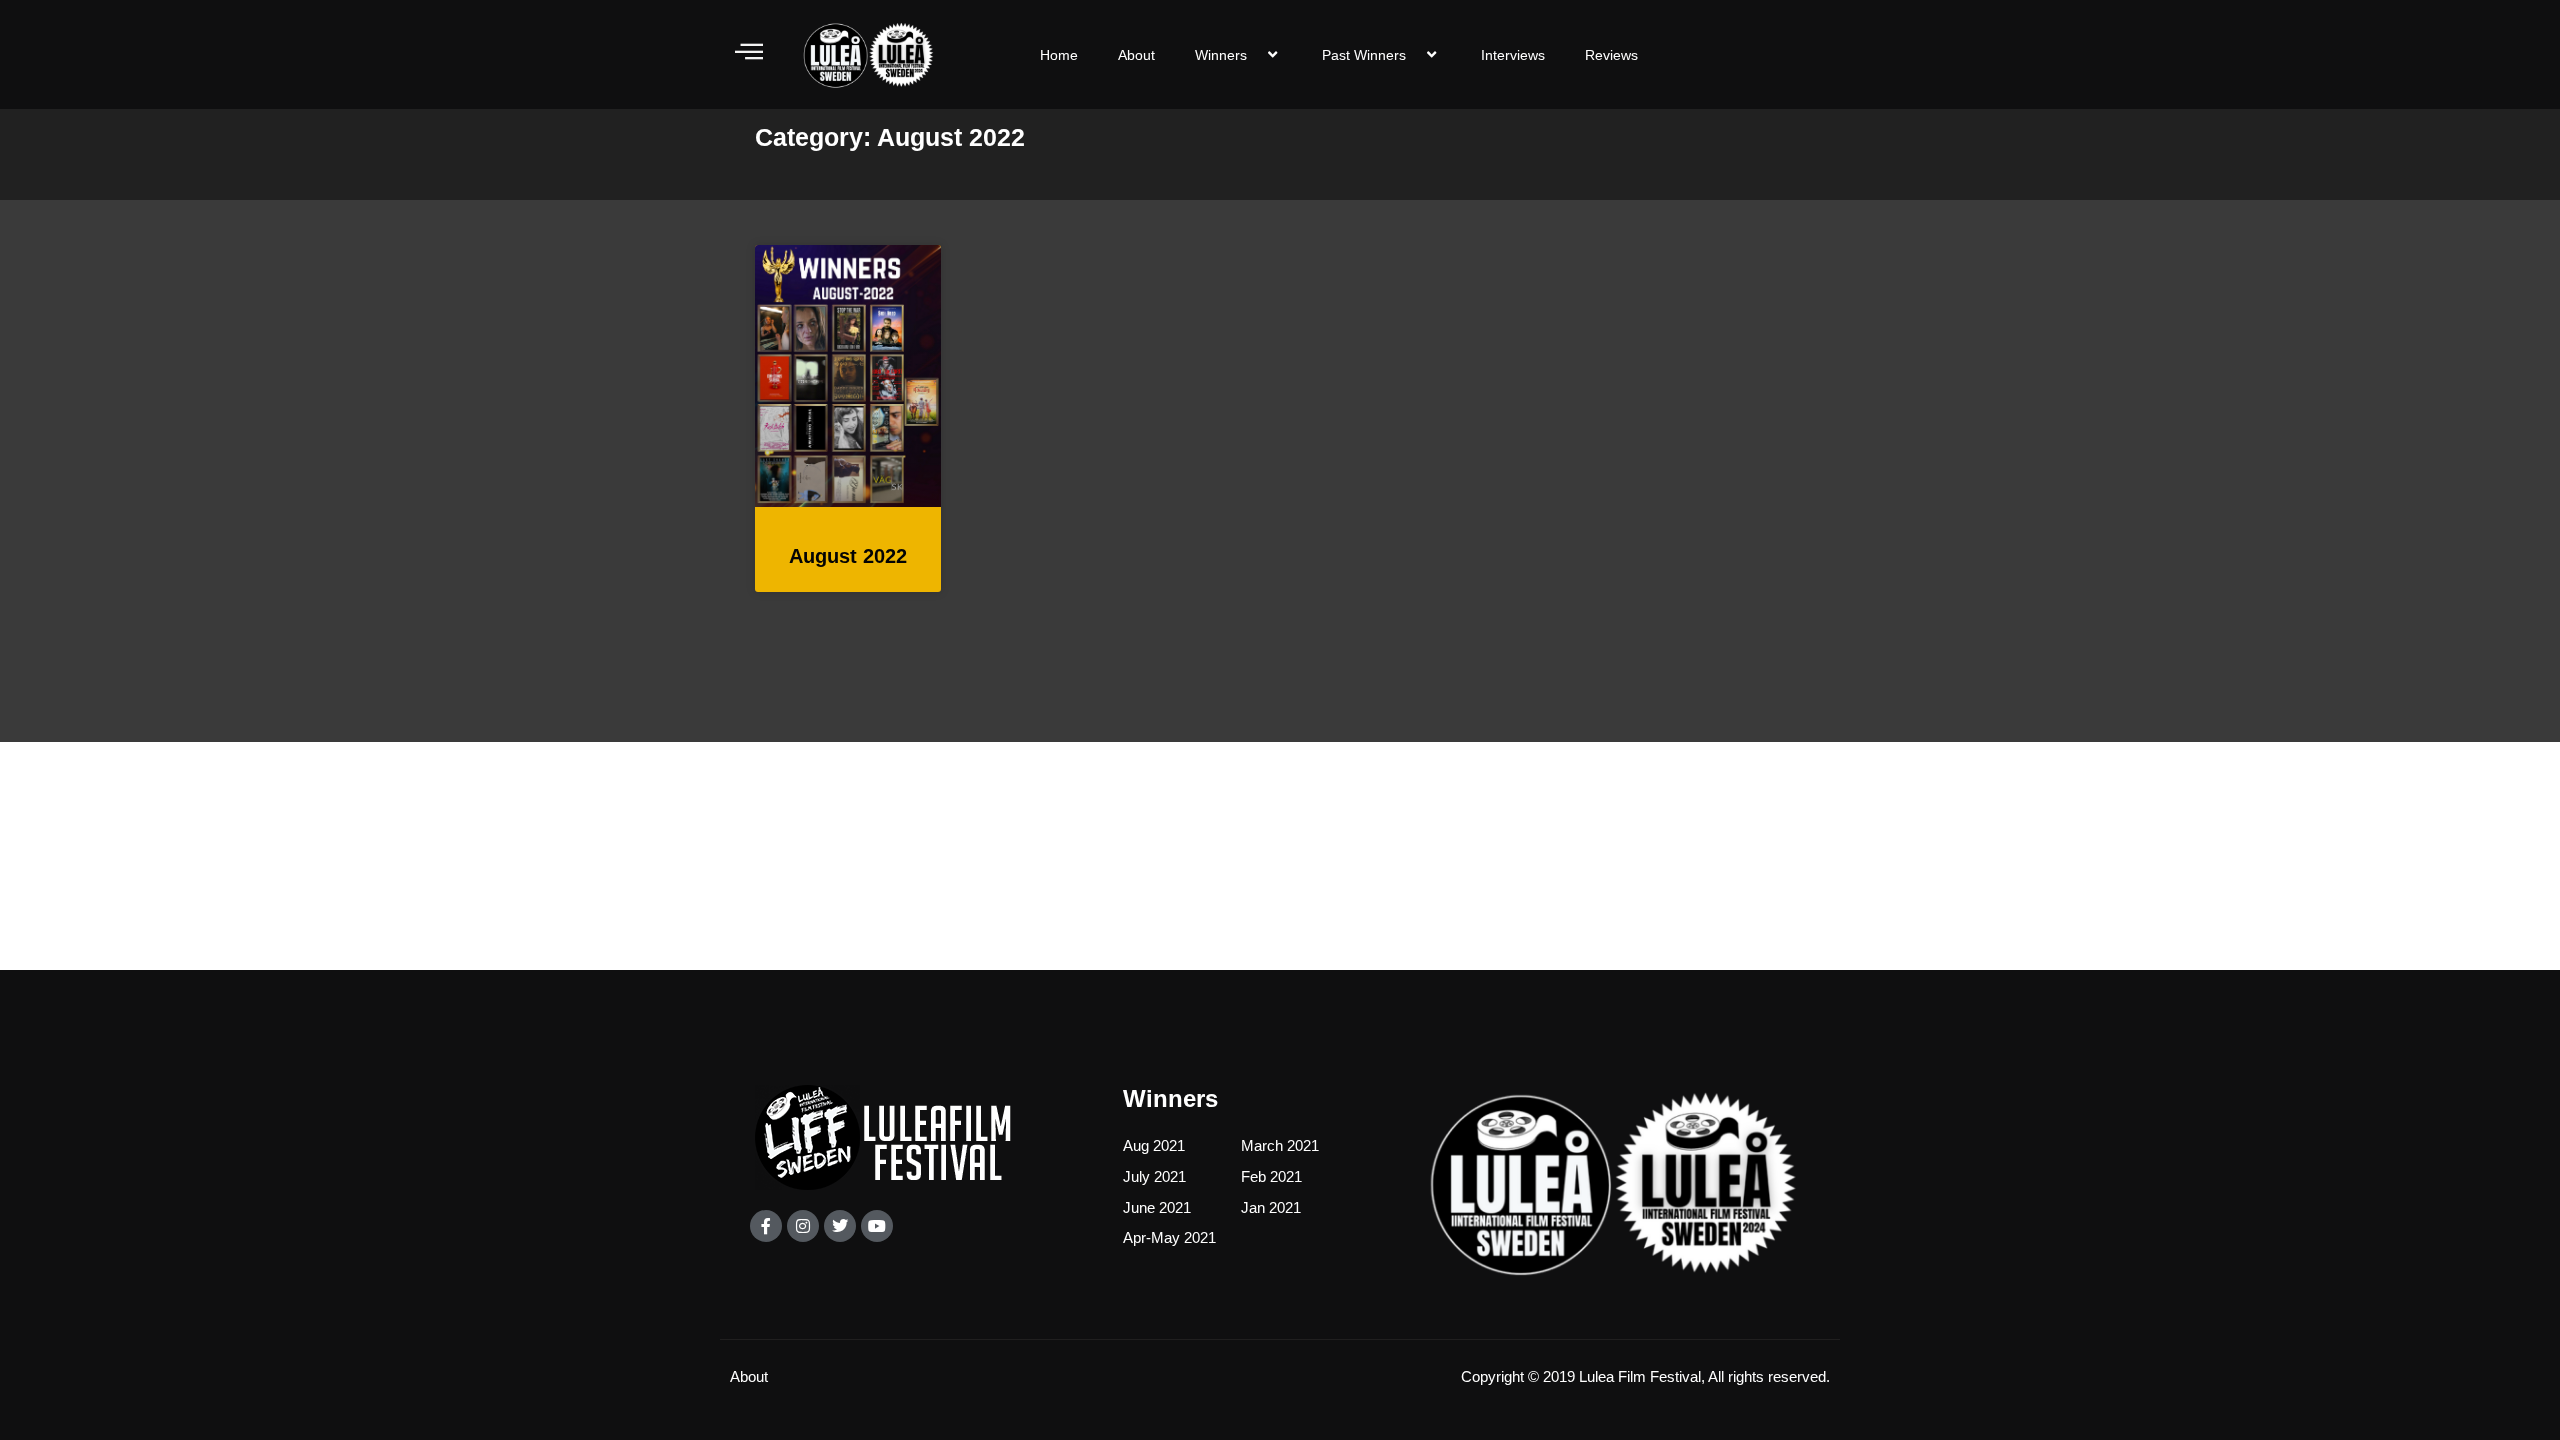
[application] (1255, 54)
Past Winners (1364, 55)
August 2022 (848, 556)
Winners (1221, 55)
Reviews (1611, 55)
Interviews (1513, 55)
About (1136, 55)
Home (1059, 55)
